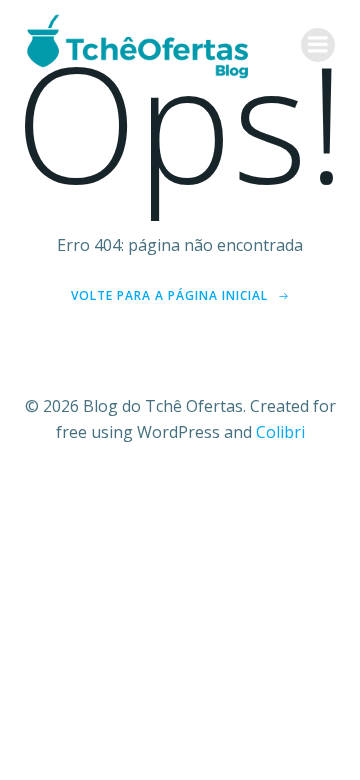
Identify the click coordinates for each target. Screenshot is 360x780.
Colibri (280, 432)
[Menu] (318, 45)
